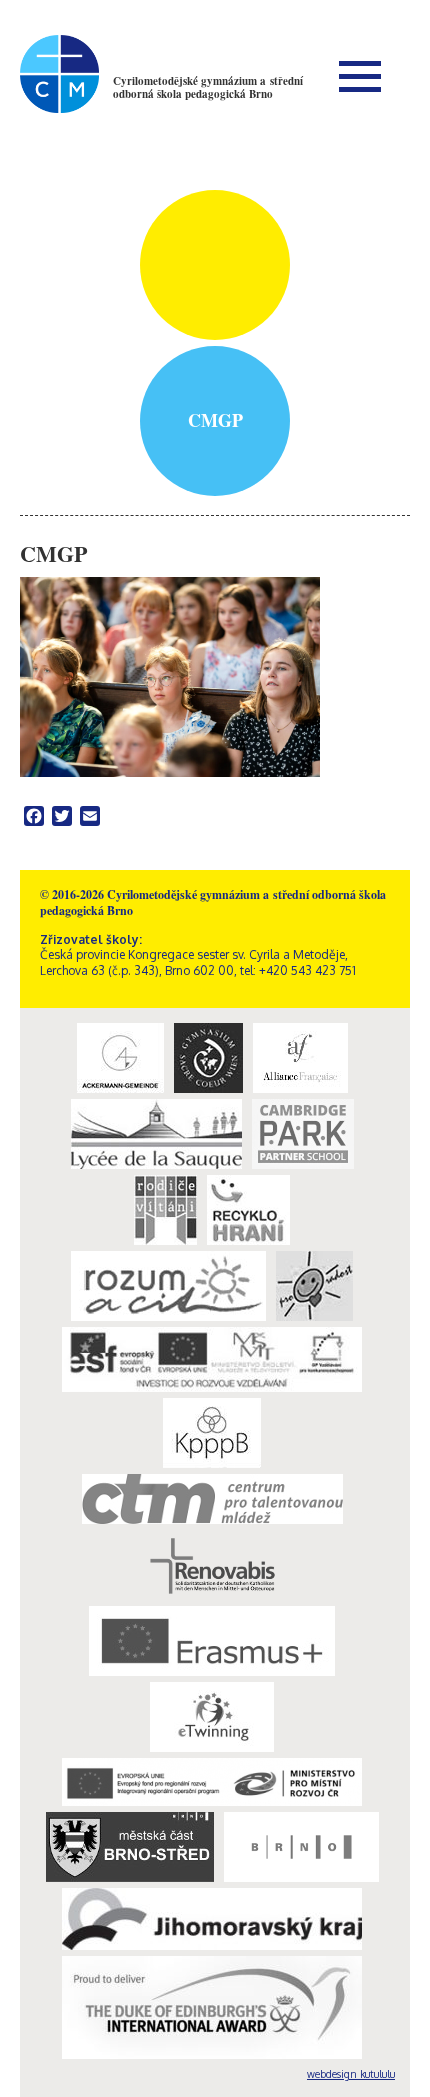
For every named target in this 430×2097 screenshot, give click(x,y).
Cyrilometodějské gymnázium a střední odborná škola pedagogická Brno (208, 87)
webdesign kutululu (351, 2074)
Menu (360, 76)
